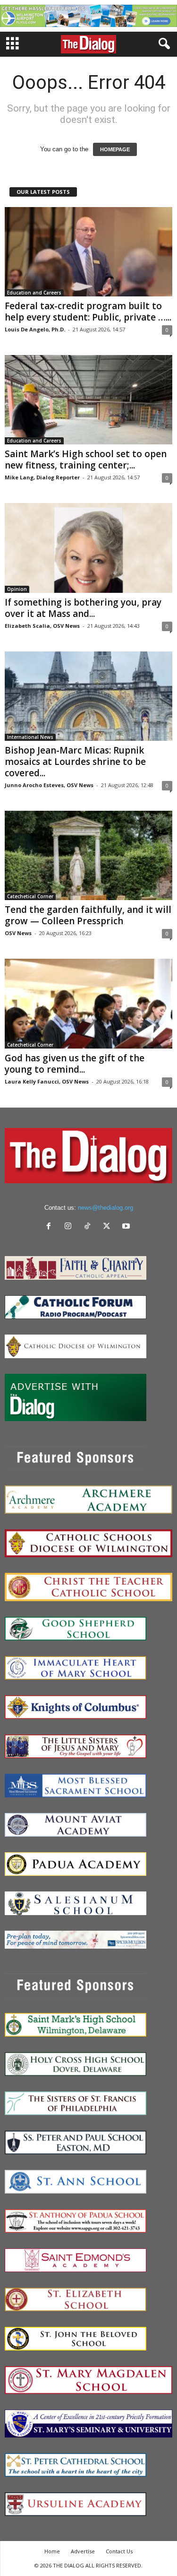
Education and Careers (34, 293)
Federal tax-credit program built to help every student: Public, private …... (88, 312)
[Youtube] (127, 1227)
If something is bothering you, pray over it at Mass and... (83, 608)
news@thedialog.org (105, 1208)
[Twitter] (109, 1227)
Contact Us (119, 2551)
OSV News (18, 933)
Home (52, 2551)
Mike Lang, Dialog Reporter (42, 477)
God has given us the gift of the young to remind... (75, 1064)
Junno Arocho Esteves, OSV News (49, 785)
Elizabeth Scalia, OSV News (42, 626)
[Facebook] (51, 1227)
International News (30, 737)
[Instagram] (70, 1227)
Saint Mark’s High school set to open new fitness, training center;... (86, 460)
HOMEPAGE (115, 149)
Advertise (83, 2551)
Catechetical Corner (30, 896)
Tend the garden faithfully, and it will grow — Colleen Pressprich (88, 915)
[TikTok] (89, 1227)
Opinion (17, 589)
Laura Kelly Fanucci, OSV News (47, 1081)
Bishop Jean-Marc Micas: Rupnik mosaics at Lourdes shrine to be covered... (75, 762)
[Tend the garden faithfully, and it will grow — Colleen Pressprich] (88, 855)
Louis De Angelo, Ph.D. (35, 329)
